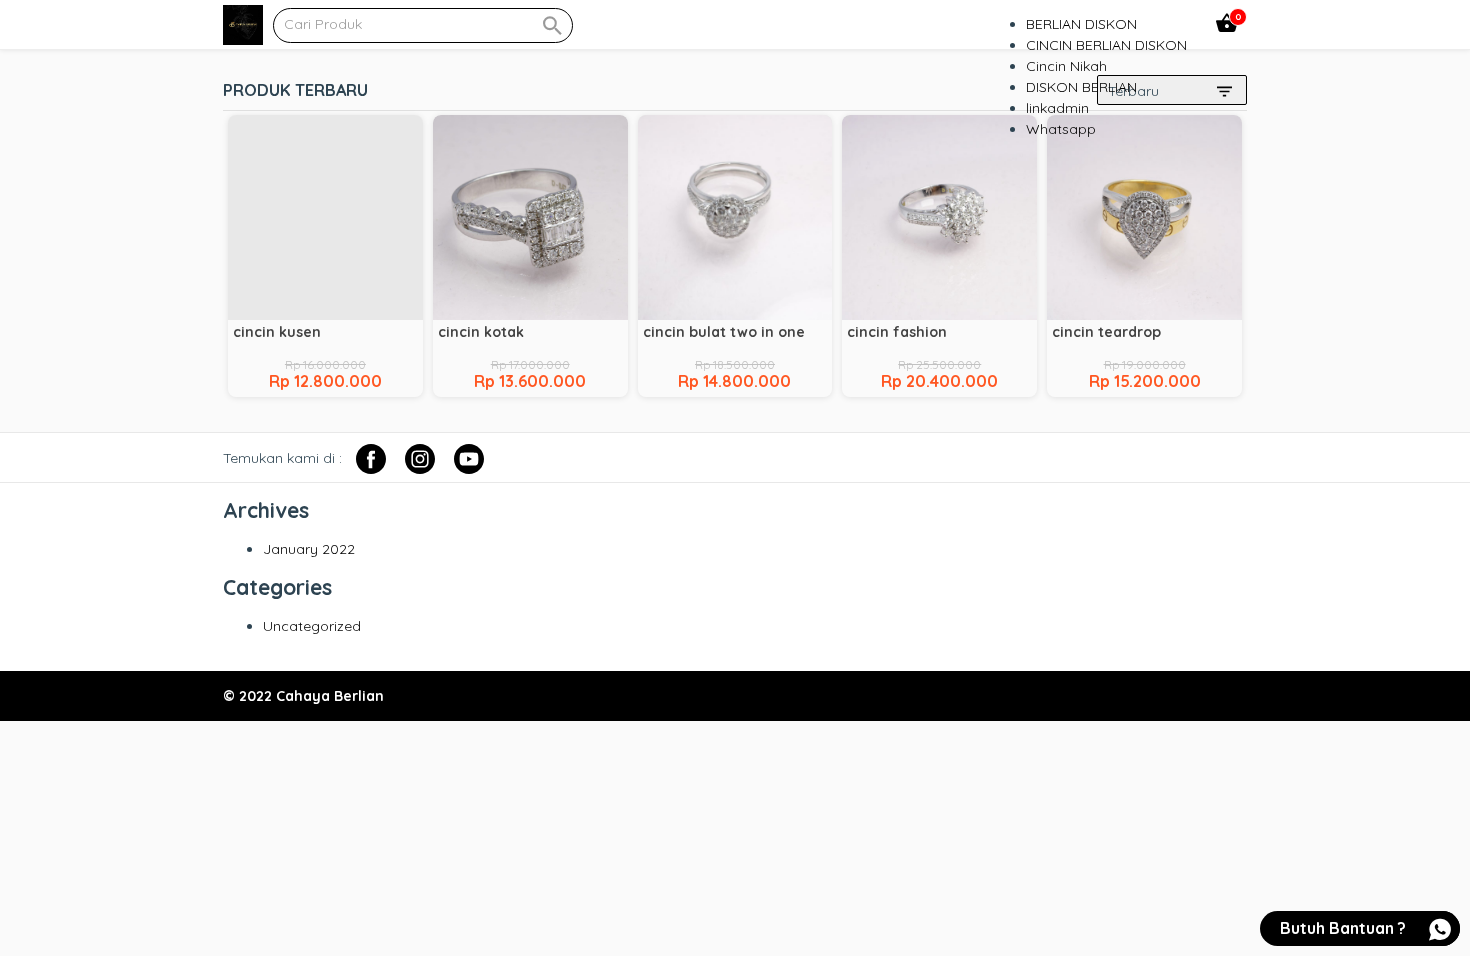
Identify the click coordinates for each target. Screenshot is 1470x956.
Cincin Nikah (1066, 66)
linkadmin (1057, 108)
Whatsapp (1061, 129)
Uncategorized (312, 626)
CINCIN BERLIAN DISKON (1106, 45)
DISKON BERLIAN (1081, 87)
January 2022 (309, 549)
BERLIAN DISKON (1081, 24)
